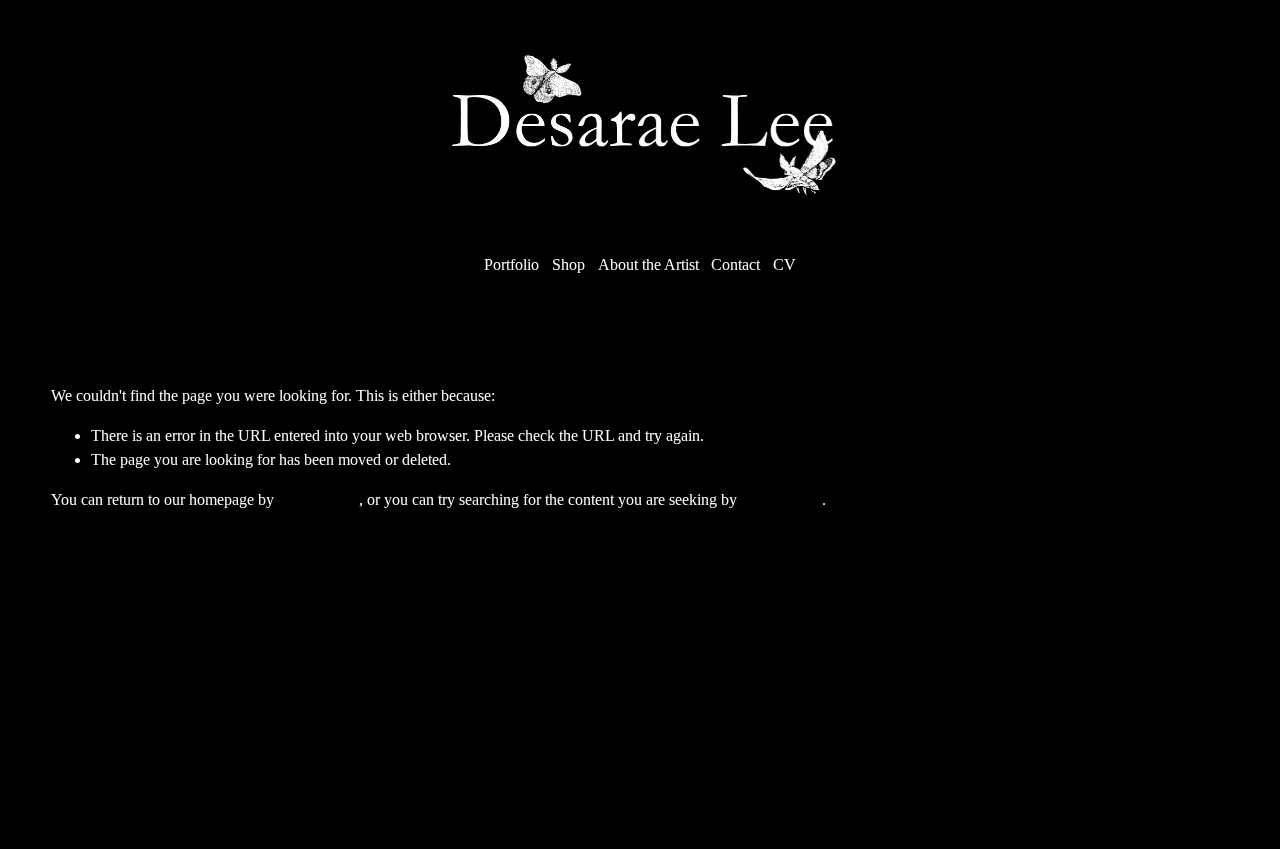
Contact (735, 264)
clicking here (318, 499)
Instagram (557, 717)
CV (784, 264)
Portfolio (511, 264)
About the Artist (648, 264)
